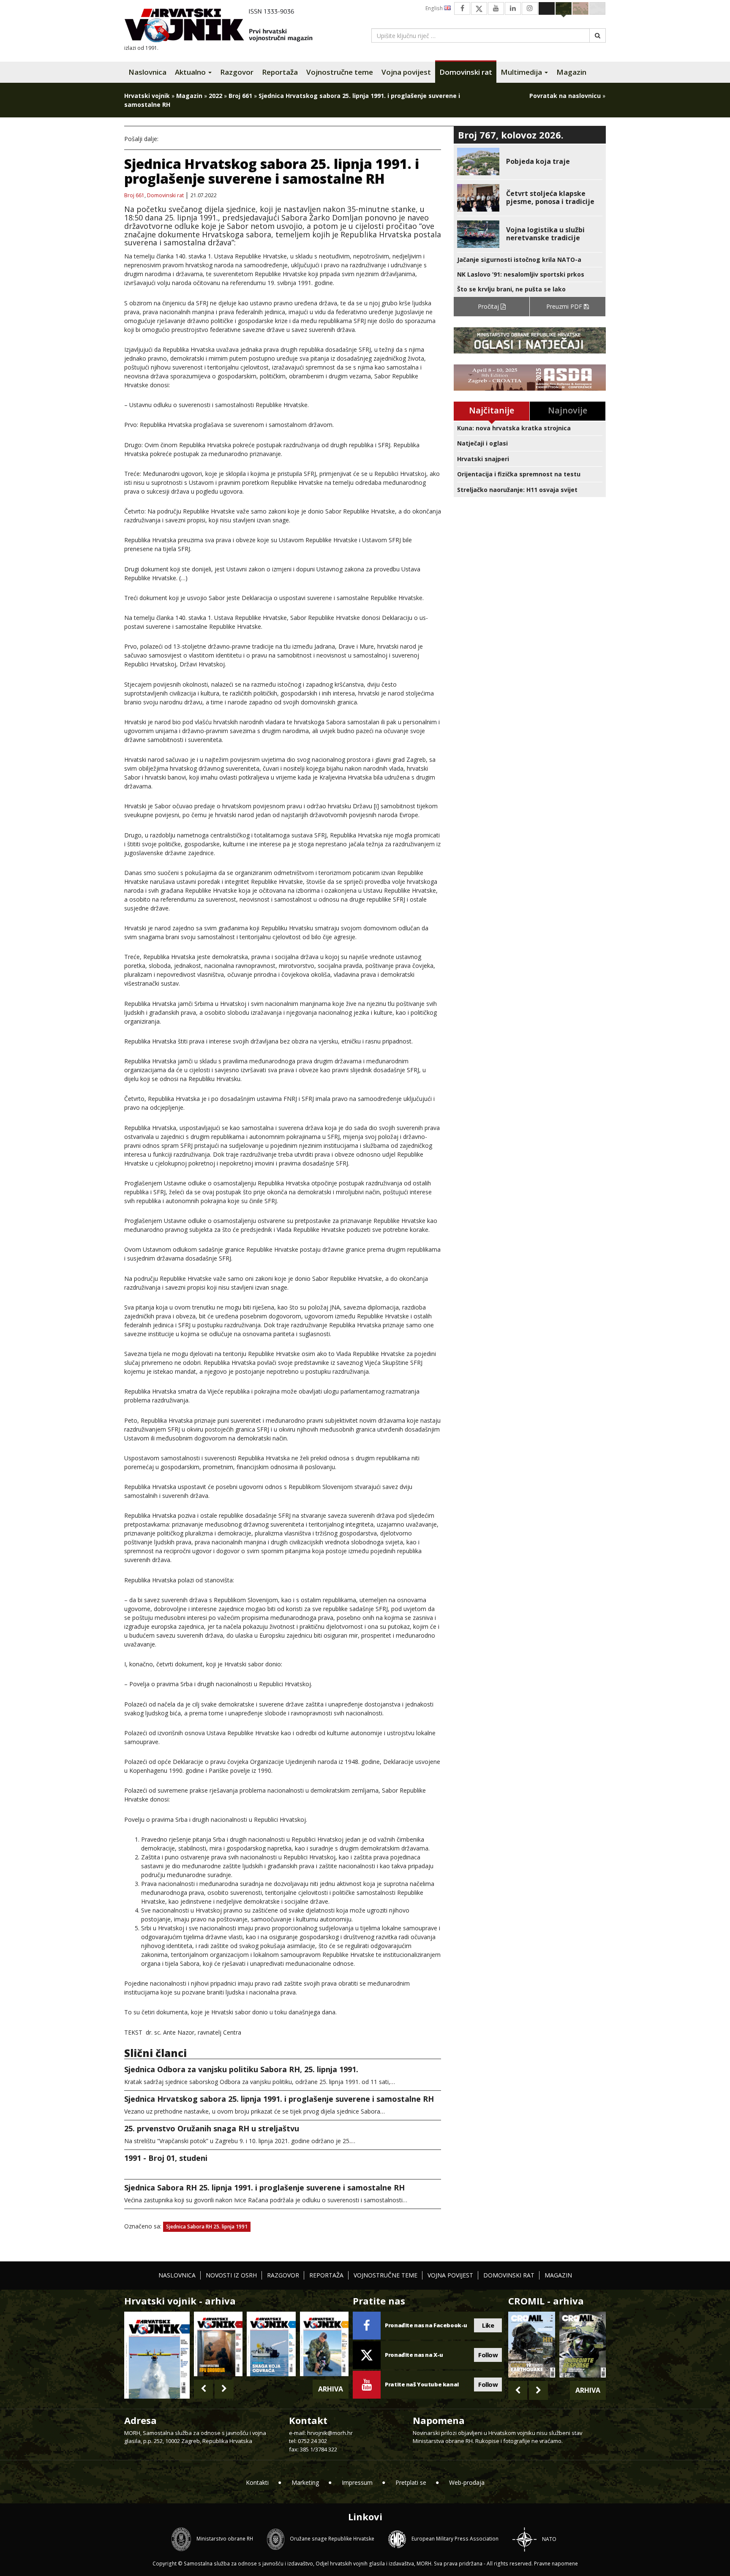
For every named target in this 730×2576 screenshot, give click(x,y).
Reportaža (280, 72)
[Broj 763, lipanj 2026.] (324, 2344)
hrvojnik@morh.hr (330, 2433)
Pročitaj (489, 306)
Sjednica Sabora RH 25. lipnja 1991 (207, 2227)
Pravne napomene (556, 2564)
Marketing (305, 2482)
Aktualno (191, 72)
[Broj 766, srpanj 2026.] (157, 2354)
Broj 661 (240, 96)
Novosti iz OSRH (231, 2275)
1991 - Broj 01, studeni (166, 2158)
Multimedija (522, 72)
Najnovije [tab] (568, 410)
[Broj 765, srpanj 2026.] (218, 2344)
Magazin (571, 72)
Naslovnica (147, 72)
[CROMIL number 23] (531, 2345)
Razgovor (237, 72)
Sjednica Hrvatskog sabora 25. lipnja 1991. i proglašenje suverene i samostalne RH (279, 2099)
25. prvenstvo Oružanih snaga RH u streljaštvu (212, 2128)
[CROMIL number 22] (583, 2345)
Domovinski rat (466, 72)
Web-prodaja (467, 2482)
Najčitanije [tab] (492, 410)
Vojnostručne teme (340, 72)
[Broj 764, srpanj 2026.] (271, 2344)
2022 (215, 96)
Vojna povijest (406, 72)
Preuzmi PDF (565, 306)
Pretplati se (411, 2482)
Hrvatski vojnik (147, 96)
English (435, 8)
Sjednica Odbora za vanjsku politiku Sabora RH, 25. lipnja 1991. (241, 2069)
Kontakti (257, 2482)
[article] (530, 162)
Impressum (357, 2482)
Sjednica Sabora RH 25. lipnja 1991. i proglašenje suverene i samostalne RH (264, 2187)
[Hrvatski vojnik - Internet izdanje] (224, 26)
